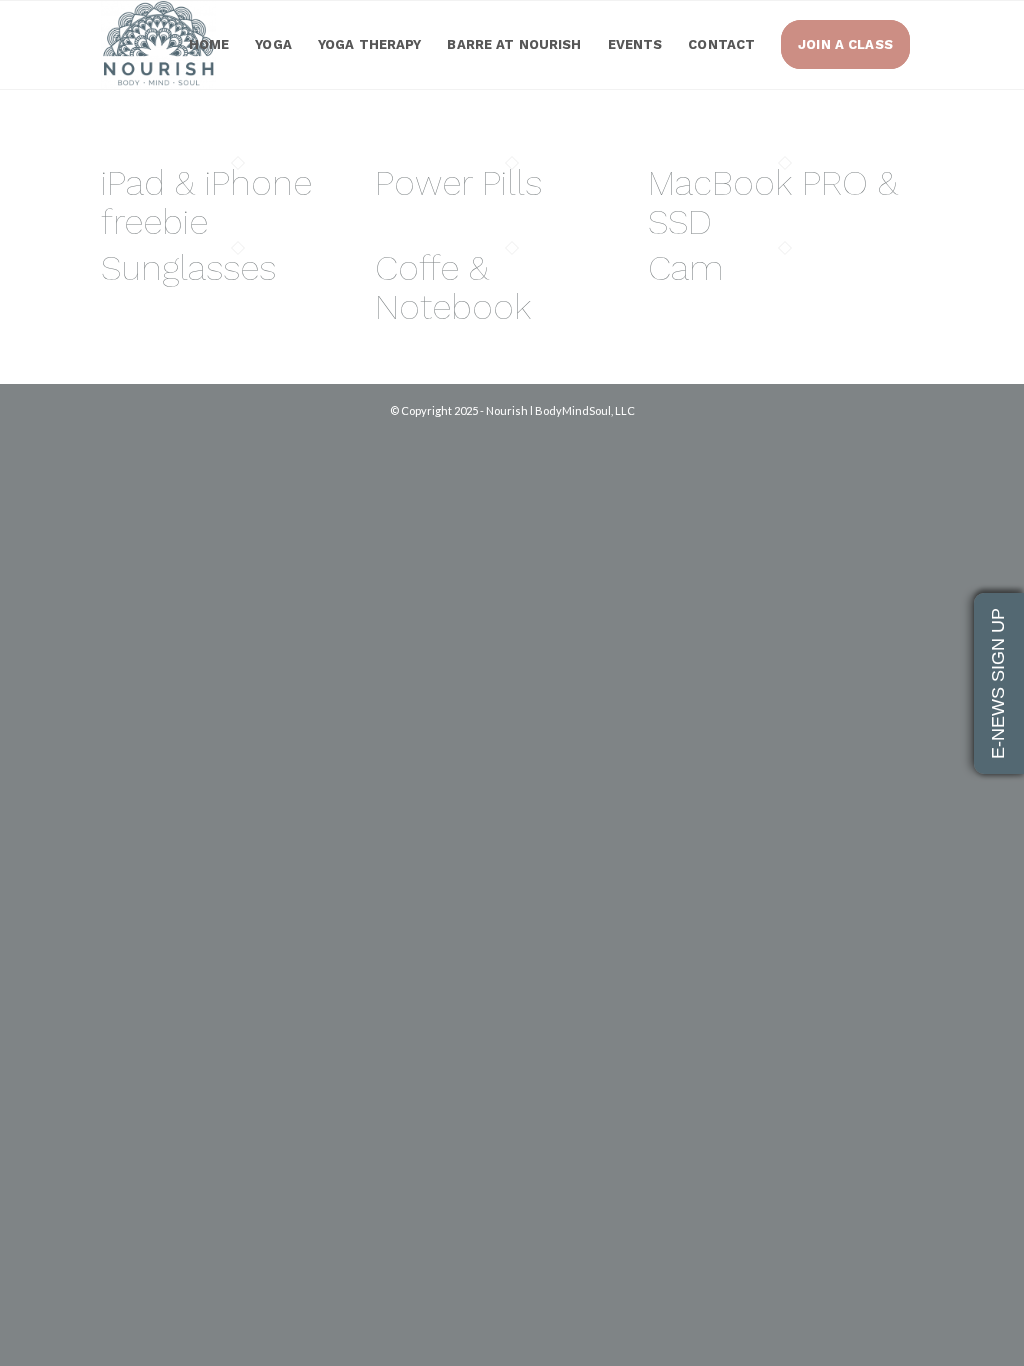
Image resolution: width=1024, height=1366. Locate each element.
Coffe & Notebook (453, 287)
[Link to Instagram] (908, 431)
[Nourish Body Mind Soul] (158, 45)
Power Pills (458, 183)
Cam (686, 268)
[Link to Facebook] (878, 431)
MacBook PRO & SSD (773, 202)
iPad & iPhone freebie (206, 202)
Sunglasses (188, 268)
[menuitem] (209, 45)
